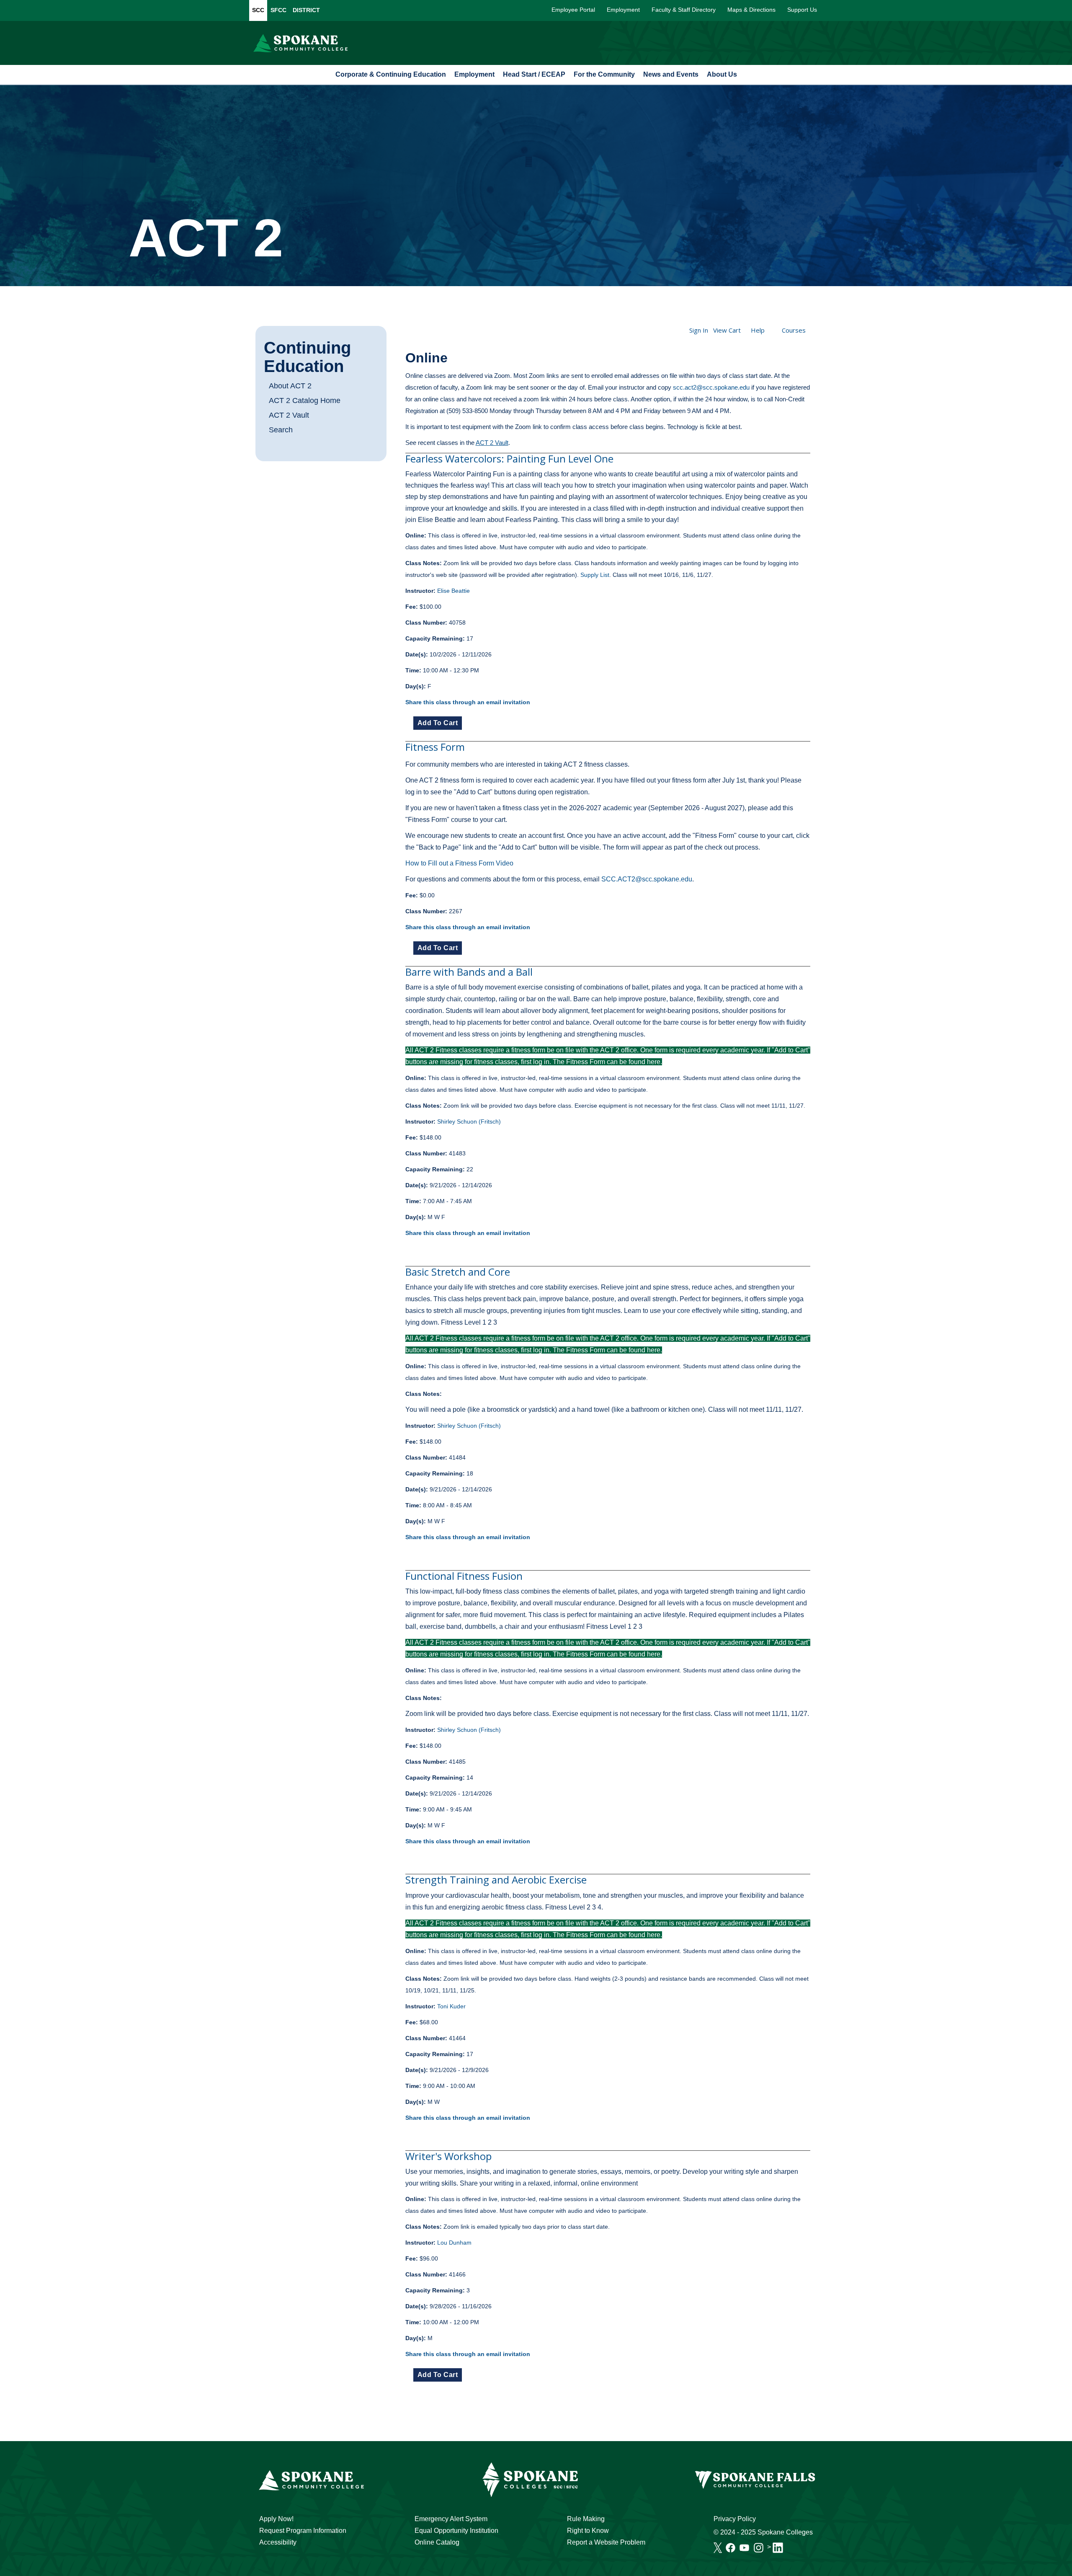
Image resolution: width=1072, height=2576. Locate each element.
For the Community (604, 74)
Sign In (699, 330)
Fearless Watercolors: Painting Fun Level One (509, 459)
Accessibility (278, 2542)
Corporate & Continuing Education (391, 74)
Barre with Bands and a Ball (469, 972)
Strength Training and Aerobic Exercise (496, 1880)
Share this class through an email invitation (468, 702)
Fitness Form (435, 747)
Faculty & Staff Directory (684, 10)
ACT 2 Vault (289, 415)
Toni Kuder (451, 2006)
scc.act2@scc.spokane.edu (711, 387)
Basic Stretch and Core (458, 1272)
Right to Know (588, 2531)
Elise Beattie (454, 591)
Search (281, 430)
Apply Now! (276, 2519)
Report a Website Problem (606, 2542)
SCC (258, 10)
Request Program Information (303, 2531)
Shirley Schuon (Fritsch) (469, 1121)
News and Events (671, 74)
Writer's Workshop (448, 2156)
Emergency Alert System (451, 2519)
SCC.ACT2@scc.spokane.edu (647, 879)
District (306, 10)
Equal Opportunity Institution (456, 2531)
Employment (623, 10)
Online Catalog (437, 2542)
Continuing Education (307, 357)
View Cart (727, 330)
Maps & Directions (751, 10)
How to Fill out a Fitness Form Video (459, 863)
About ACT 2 (290, 386)
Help (758, 330)
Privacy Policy (735, 2519)
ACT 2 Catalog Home (305, 400)
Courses (794, 330)
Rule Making (586, 2519)
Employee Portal (573, 10)
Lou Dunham (454, 2243)
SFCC (278, 10)
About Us (722, 74)
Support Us (802, 10)
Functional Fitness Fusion (464, 1576)
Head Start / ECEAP (534, 74)
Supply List (595, 575)
